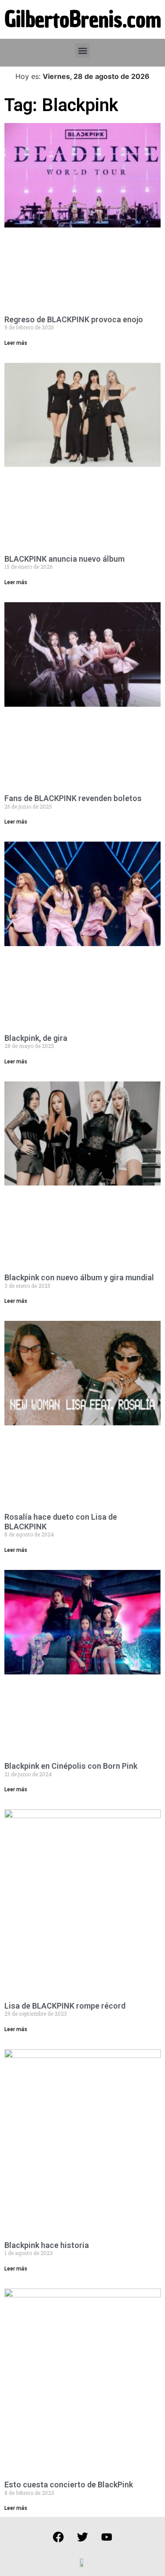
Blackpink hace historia (47, 2245)
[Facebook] (59, 2537)
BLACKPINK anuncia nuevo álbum (64, 559)
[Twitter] (83, 2537)
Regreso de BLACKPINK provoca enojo (74, 319)
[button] (82, 50)
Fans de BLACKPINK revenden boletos (73, 798)
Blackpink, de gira (36, 1038)
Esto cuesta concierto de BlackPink (69, 2485)
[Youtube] (107, 2537)
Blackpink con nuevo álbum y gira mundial (79, 1277)
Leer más (16, 343)
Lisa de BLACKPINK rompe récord (65, 2006)
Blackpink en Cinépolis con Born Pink (71, 1766)
